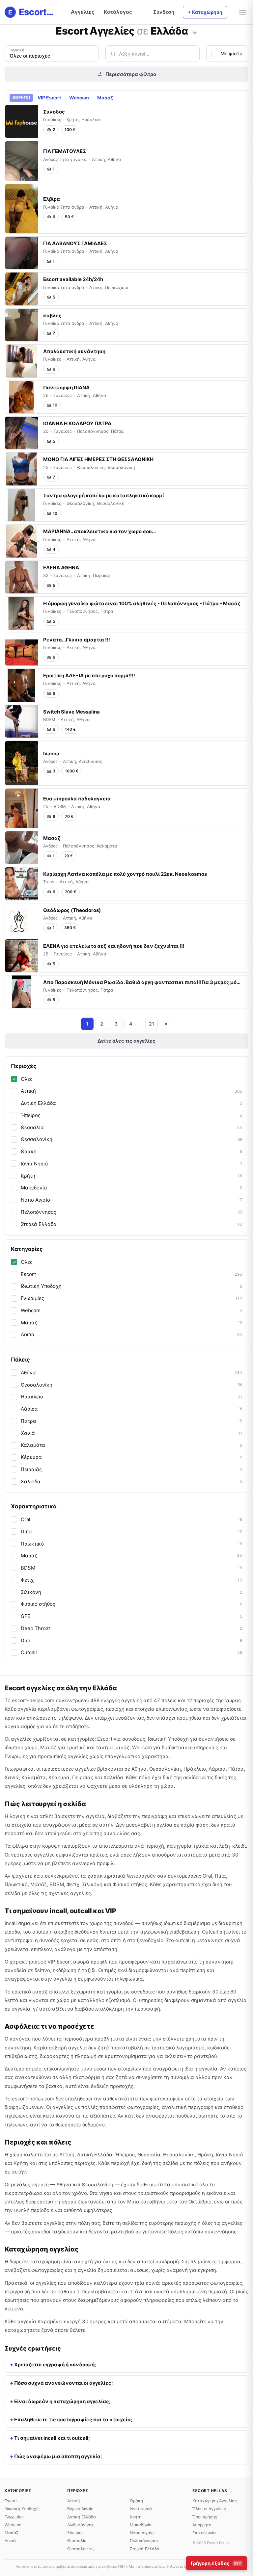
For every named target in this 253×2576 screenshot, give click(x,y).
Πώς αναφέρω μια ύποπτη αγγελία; (58, 2456)
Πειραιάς (131, 1469)
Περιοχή (17, 50)
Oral (131, 1519)
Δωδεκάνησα (80, 2525)
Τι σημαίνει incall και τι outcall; (52, 2438)
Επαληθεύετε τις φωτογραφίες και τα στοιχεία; (73, 2420)
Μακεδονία (131, 1188)
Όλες (27, 1079)
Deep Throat (131, 1628)
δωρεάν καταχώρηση (35, 2262)
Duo (131, 1640)
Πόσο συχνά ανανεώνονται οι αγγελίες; (64, 2383)
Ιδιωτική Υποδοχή (131, 1286)
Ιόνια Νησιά (131, 1164)
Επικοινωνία (204, 2533)
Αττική (131, 1091)
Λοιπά (131, 1334)
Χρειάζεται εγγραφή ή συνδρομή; (55, 2365)
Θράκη (131, 1151)
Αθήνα (131, 1373)
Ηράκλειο (131, 1397)
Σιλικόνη (131, 1592)
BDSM (131, 1568)
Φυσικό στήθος (131, 1604)
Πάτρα (131, 1421)
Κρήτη (131, 1176)
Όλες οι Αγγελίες (209, 2509)
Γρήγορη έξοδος (216, 2563)
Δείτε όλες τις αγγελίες (126, 1041)
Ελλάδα (169, 31)
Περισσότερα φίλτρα (131, 74)
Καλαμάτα (131, 1445)
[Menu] (243, 12)
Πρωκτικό (131, 1544)
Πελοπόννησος (131, 1212)
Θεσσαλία (131, 1127)
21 (152, 1024)
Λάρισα (131, 1409)
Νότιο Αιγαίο (131, 1200)
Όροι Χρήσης (205, 2517)
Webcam (79, 98)
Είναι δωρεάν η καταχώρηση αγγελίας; (62, 2401)
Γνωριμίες (131, 1298)
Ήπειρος (131, 1115)
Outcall (131, 1652)
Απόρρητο (202, 2525)
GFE (131, 1616)
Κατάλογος (118, 12)
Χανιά (131, 1433)
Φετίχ (131, 1580)
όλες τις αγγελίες (222, 2223)
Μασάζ (105, 98)
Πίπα (131, 1532)
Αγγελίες (83, 12)
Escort (131, 1274)
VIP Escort (49, 98)
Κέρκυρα (131, 1457)
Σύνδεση (164, 12)
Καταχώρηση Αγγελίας (215, 2501)
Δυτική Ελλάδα (131, 1103)
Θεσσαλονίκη (131, 1139)
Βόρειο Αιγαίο (80, 2509)
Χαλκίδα (131, 1482)
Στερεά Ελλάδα (131, 1224)
